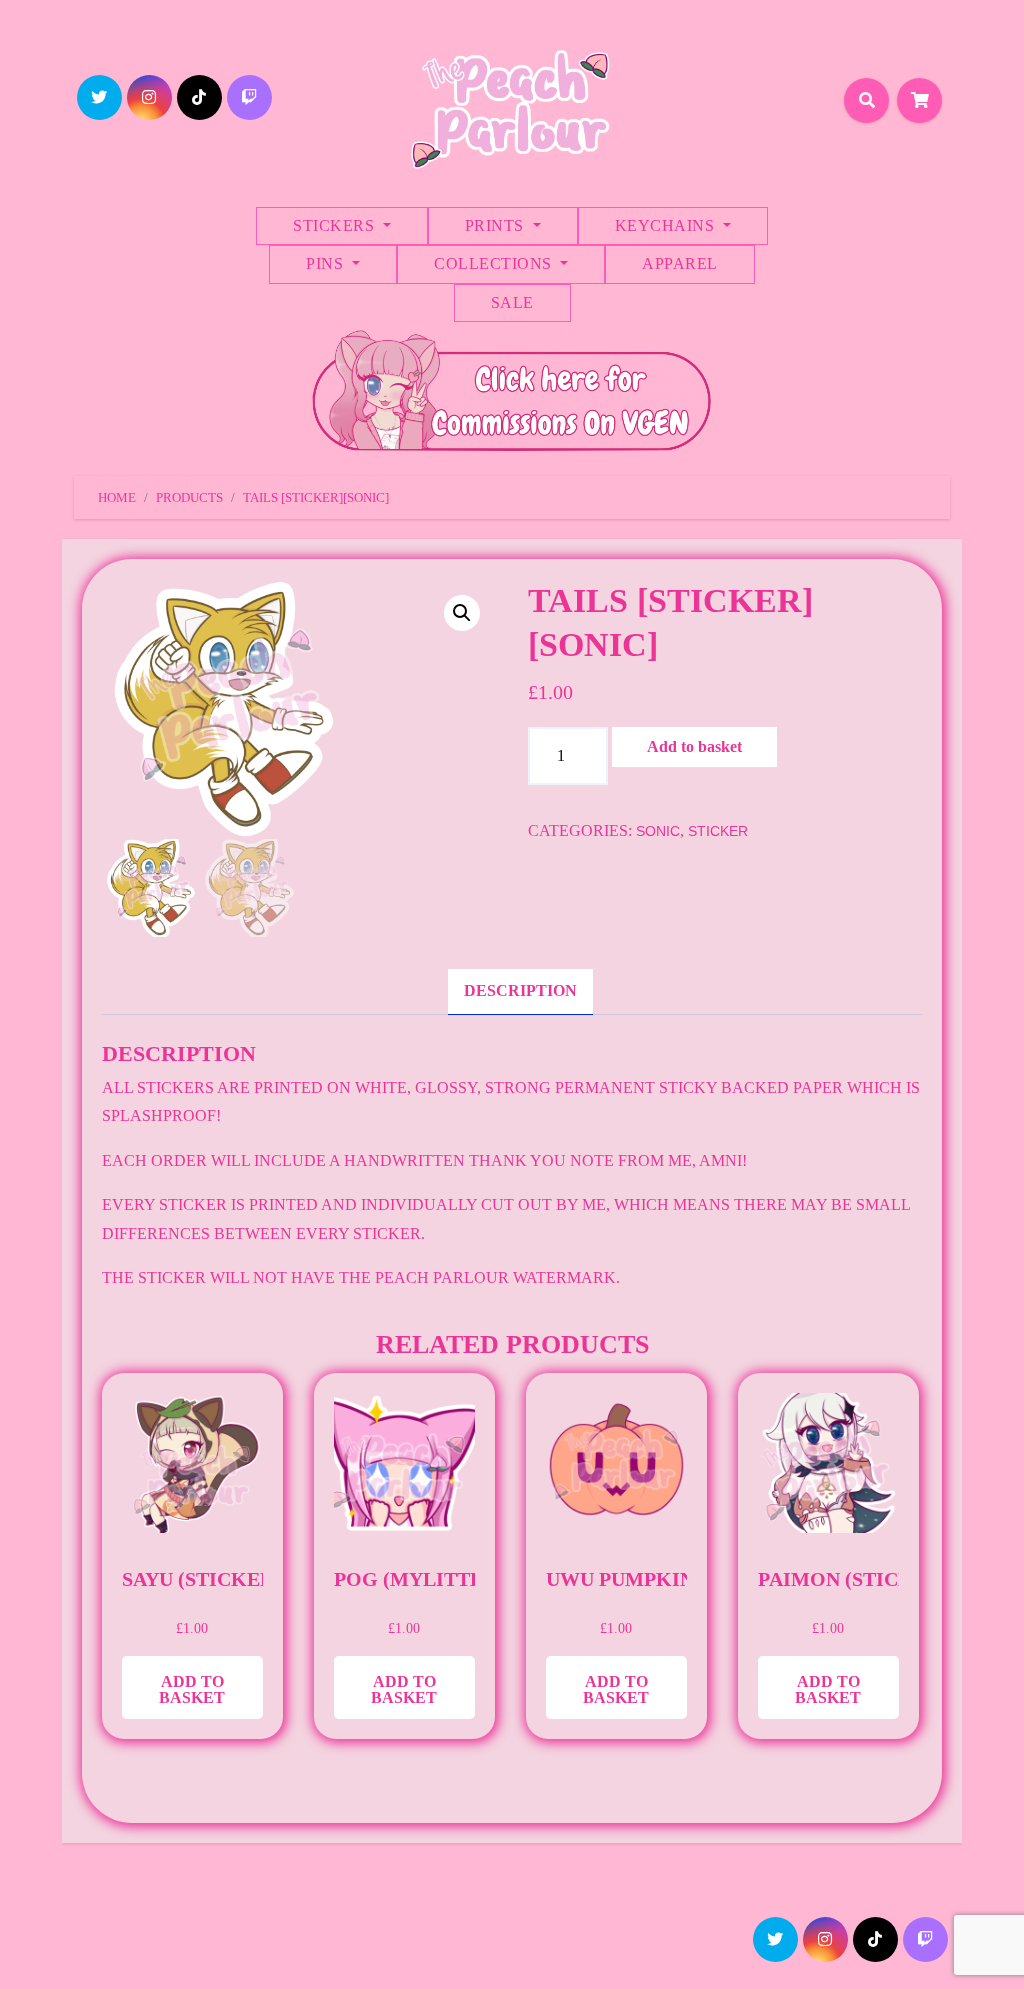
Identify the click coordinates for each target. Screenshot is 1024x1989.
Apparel (680, 263)
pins (327, 263)
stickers (336, 225)
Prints (497, 225)
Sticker (718, 831)
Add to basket (694, 746)
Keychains (667, 225)
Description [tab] (520, 990)
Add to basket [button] (192, 1689)
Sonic (658, 831)
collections (495, 263)
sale (512, 302)
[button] (462, 613)
